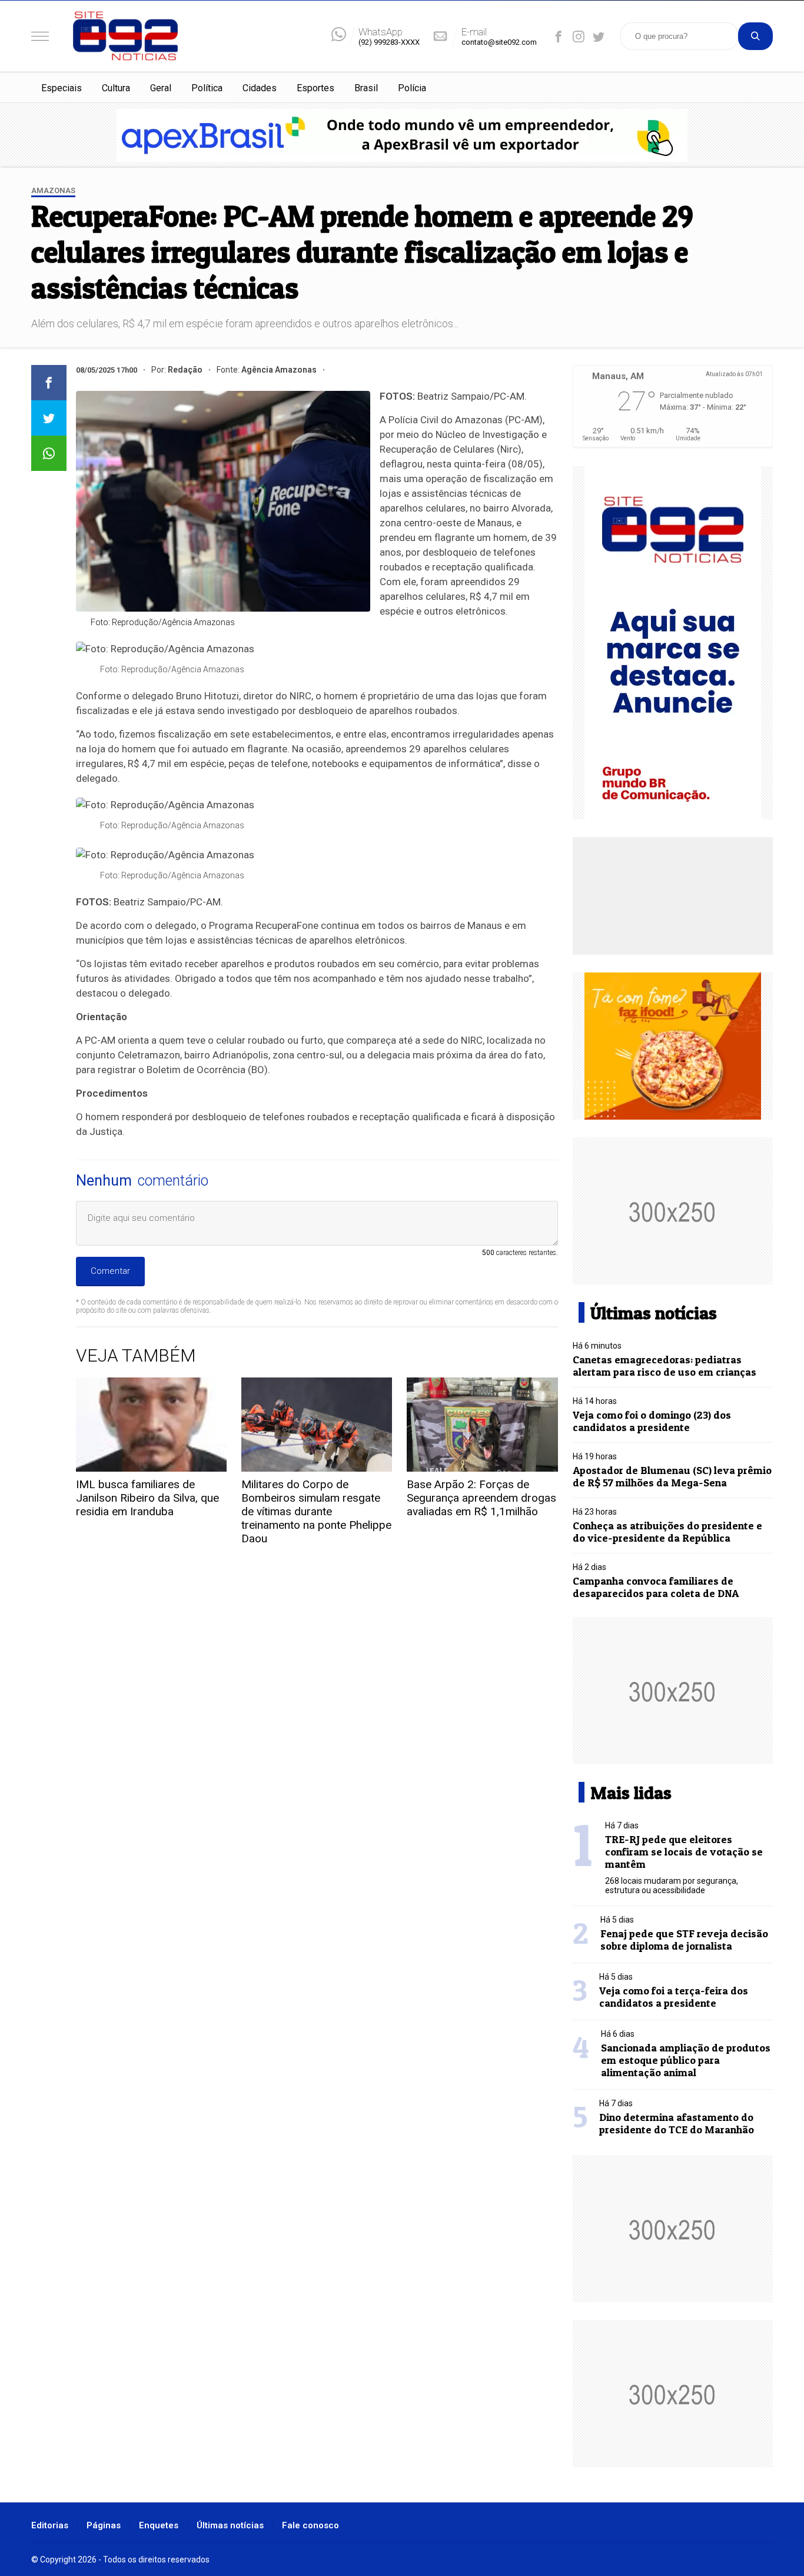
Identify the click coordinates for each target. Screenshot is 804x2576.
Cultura (116, 88)
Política (207, 88)
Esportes (315, 88)
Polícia (412, 88)
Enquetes (159, 2525)
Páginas (104, 2525)
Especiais (62, 88)
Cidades (260, 88)
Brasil (366, 88)
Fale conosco (310, 2525)
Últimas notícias (230, 2525)
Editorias (50, 2525)
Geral (161, 88)
